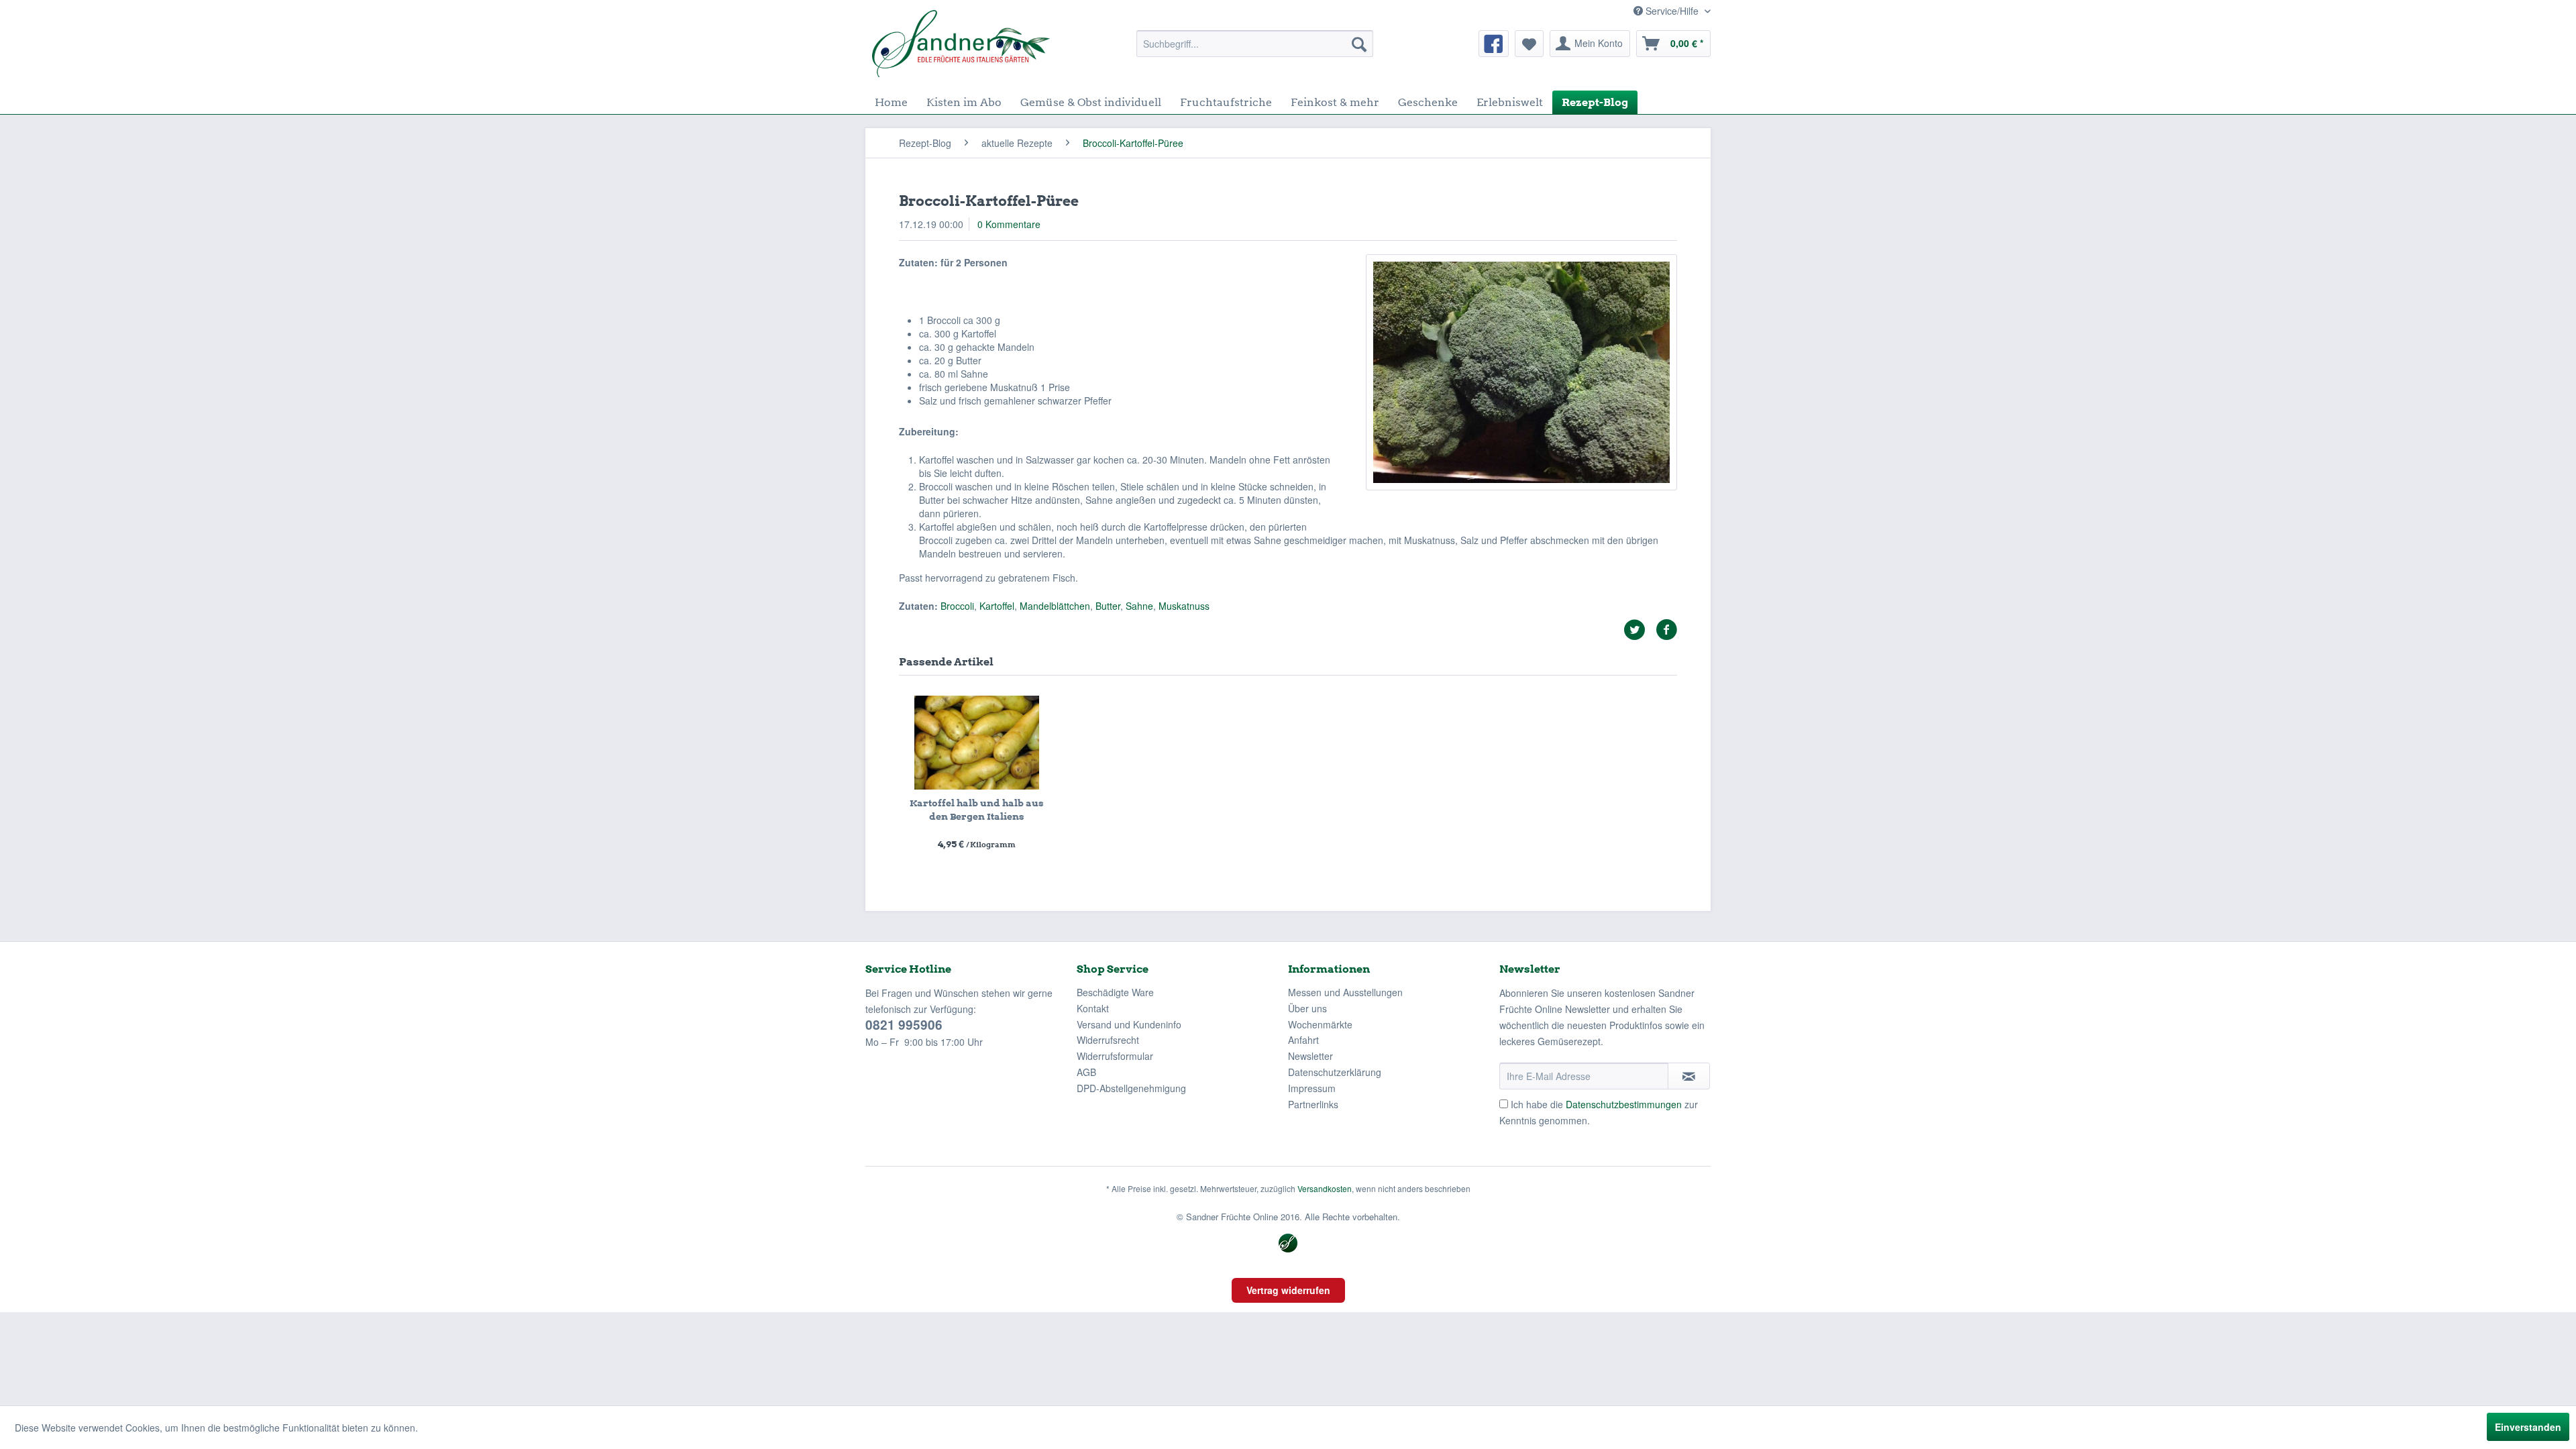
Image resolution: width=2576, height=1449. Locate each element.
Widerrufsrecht (1108, 1040)
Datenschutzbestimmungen (1624, 1104)
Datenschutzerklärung (1335, 1072)
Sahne (1139, 606)
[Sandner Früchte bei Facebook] (1494, 44)
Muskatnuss (1184, 606)
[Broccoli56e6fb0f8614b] (1521, 372)
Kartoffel (997, 606)
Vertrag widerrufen (1288, 1290)
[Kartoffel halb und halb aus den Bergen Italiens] (977, 743)
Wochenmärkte (1320, 1024)
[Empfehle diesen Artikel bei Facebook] (1666, 630)
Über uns (1307, 1008)
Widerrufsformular (1115, 1056)
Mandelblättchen (1055, 606)
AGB (1086, 1072)
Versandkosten (1325, 1188)
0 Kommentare (1009, 224)
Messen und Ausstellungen (1345, 992)
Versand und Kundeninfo (1129, 1024)
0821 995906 (904, 1025)
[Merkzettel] (1529, 44)
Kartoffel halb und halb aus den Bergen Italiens (977, 810)
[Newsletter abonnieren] (1689, 1076)
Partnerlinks (1313, 1104)
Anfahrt (1303, 1040)
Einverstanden (2528, 1427)
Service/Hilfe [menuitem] (1672, 11)
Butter (1108, 606)
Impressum (1312, 1088)
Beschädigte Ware (1115, 992)
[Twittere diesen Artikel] (1640, 630)
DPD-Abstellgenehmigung (1131, 1088)
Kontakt (1093, 1008)
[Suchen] (1359, 44)
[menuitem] (1255, 44)
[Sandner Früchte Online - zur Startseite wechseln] (961, 44)
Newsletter (1310, 1056)
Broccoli (957, 606)
